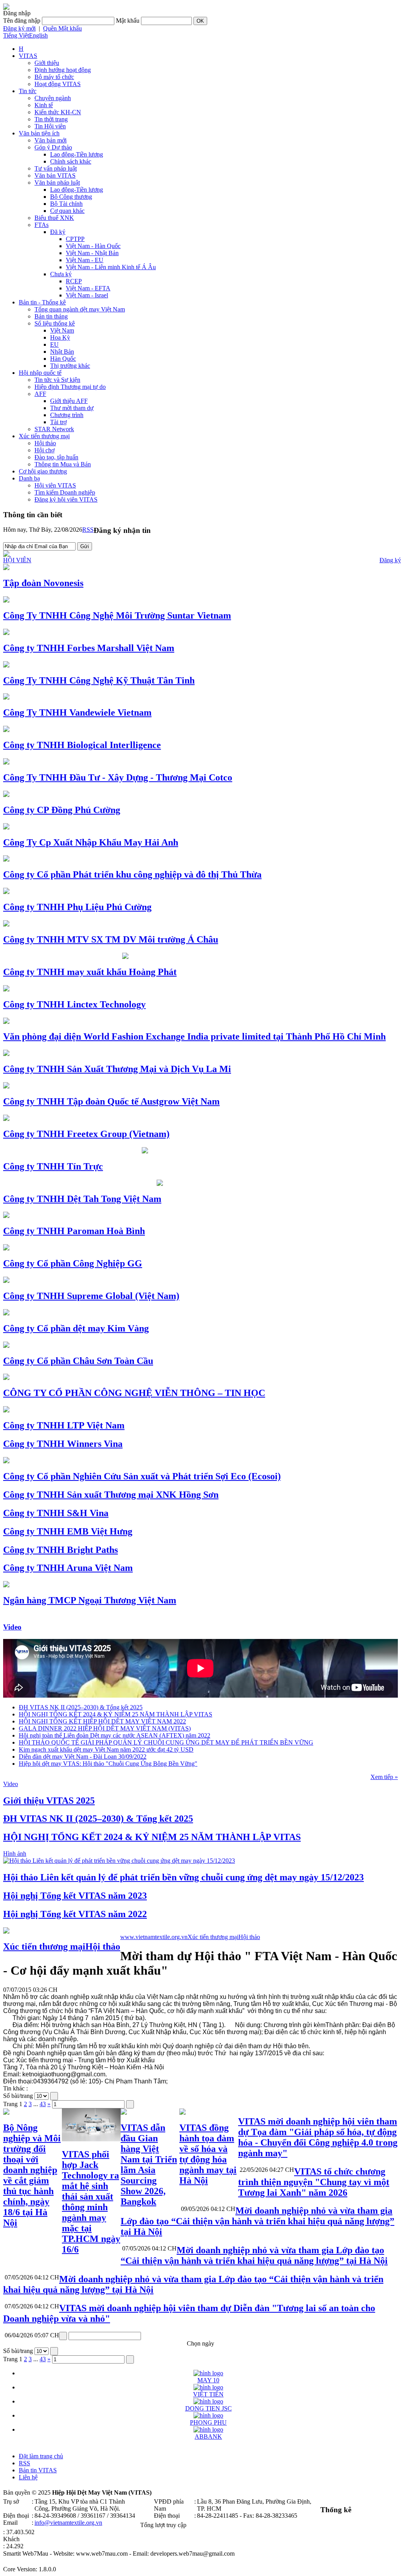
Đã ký (58, 232)
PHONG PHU (208, 2422)
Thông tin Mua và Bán (63, 464)
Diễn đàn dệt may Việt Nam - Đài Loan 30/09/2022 (83, 1757)
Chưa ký (61, 274)
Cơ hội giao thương (43, 471)
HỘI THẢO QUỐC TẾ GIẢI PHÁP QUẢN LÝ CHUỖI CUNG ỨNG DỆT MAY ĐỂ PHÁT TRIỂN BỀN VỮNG (166, 1742)
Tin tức (28, 91)
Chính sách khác (71, 161)
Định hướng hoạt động (63, 70)
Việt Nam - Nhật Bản (92, 253)
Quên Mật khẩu (62, 28)
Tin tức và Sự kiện (57, 380)
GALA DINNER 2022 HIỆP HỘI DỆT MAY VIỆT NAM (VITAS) (105, 1728)
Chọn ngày (200, 2343)
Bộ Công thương (71, 197)
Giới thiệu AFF (69, 401)
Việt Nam (62, 330)
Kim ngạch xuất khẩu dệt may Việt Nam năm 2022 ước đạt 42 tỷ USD (106, 1749)
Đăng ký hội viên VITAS (66, 499)
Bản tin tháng (51, 316)
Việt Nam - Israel (87, 295)
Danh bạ (29, 478)
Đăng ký (390, 560)
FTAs (42, 225)
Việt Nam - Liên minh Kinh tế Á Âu (111, 267)
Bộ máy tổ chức (54, 77)
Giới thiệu (47, 63)
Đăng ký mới (19, 28)
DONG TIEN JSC (209, 2408)
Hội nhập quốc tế (40, 373)
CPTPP (75, 239)
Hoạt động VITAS (58, 84)
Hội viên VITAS (55, 485)
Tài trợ (58, 422)
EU (54, 344)
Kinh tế (44, 105)
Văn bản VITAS (55, 175)
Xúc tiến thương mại (44, 436)
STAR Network (54, 429)
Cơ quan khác (67, 211)
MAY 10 (208, 2380)
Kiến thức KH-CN (58, 112)
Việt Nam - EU (85, 260)
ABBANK (208, 2437)
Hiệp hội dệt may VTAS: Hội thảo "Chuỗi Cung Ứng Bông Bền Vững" (108, 1764)
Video (12, 1627)
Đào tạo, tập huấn (56, 457)
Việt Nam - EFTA (88, 288)
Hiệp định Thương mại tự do (70, 387)
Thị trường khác (70, 366)
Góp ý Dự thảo (53, 147)
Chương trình (67, 415)
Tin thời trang (51, 119)
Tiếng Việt (16, 35)
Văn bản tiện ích (39, 133)
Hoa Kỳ (60, 337)
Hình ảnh (15, 1854)
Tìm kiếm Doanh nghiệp (65, 492)
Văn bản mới (51, 140)
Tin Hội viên (50, 126)
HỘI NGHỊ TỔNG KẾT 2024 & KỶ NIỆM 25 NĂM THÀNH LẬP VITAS (116, 1714)
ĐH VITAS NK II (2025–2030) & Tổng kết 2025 (81, 1707)
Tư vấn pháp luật (56, 168)
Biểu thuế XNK (54, 218)
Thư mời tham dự (72, 408)
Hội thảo (45, 443)
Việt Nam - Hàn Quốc (93, 246)
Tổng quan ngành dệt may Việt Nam (80, 309)
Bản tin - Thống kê (42, 302)
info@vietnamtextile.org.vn (68, 2523)
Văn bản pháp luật (57, 183)
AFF (40, 394)
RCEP (74, 281)
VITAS (28, 56)
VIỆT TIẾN (208, 2394)
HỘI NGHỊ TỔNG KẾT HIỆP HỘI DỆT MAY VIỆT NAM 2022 (102, 1721)
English (38, 35)
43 (43, 2104)
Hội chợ (44, 450)
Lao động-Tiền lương (77, 154)
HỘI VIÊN (17, 560)
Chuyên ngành (53, 98)
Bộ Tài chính (66, 204)
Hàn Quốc (63, 359)
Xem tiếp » (384, 1777)
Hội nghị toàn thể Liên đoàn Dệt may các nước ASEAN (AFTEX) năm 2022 (115, 1735)
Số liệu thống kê (55, 323)
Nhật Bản (62, 352)
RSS (88, 530)
